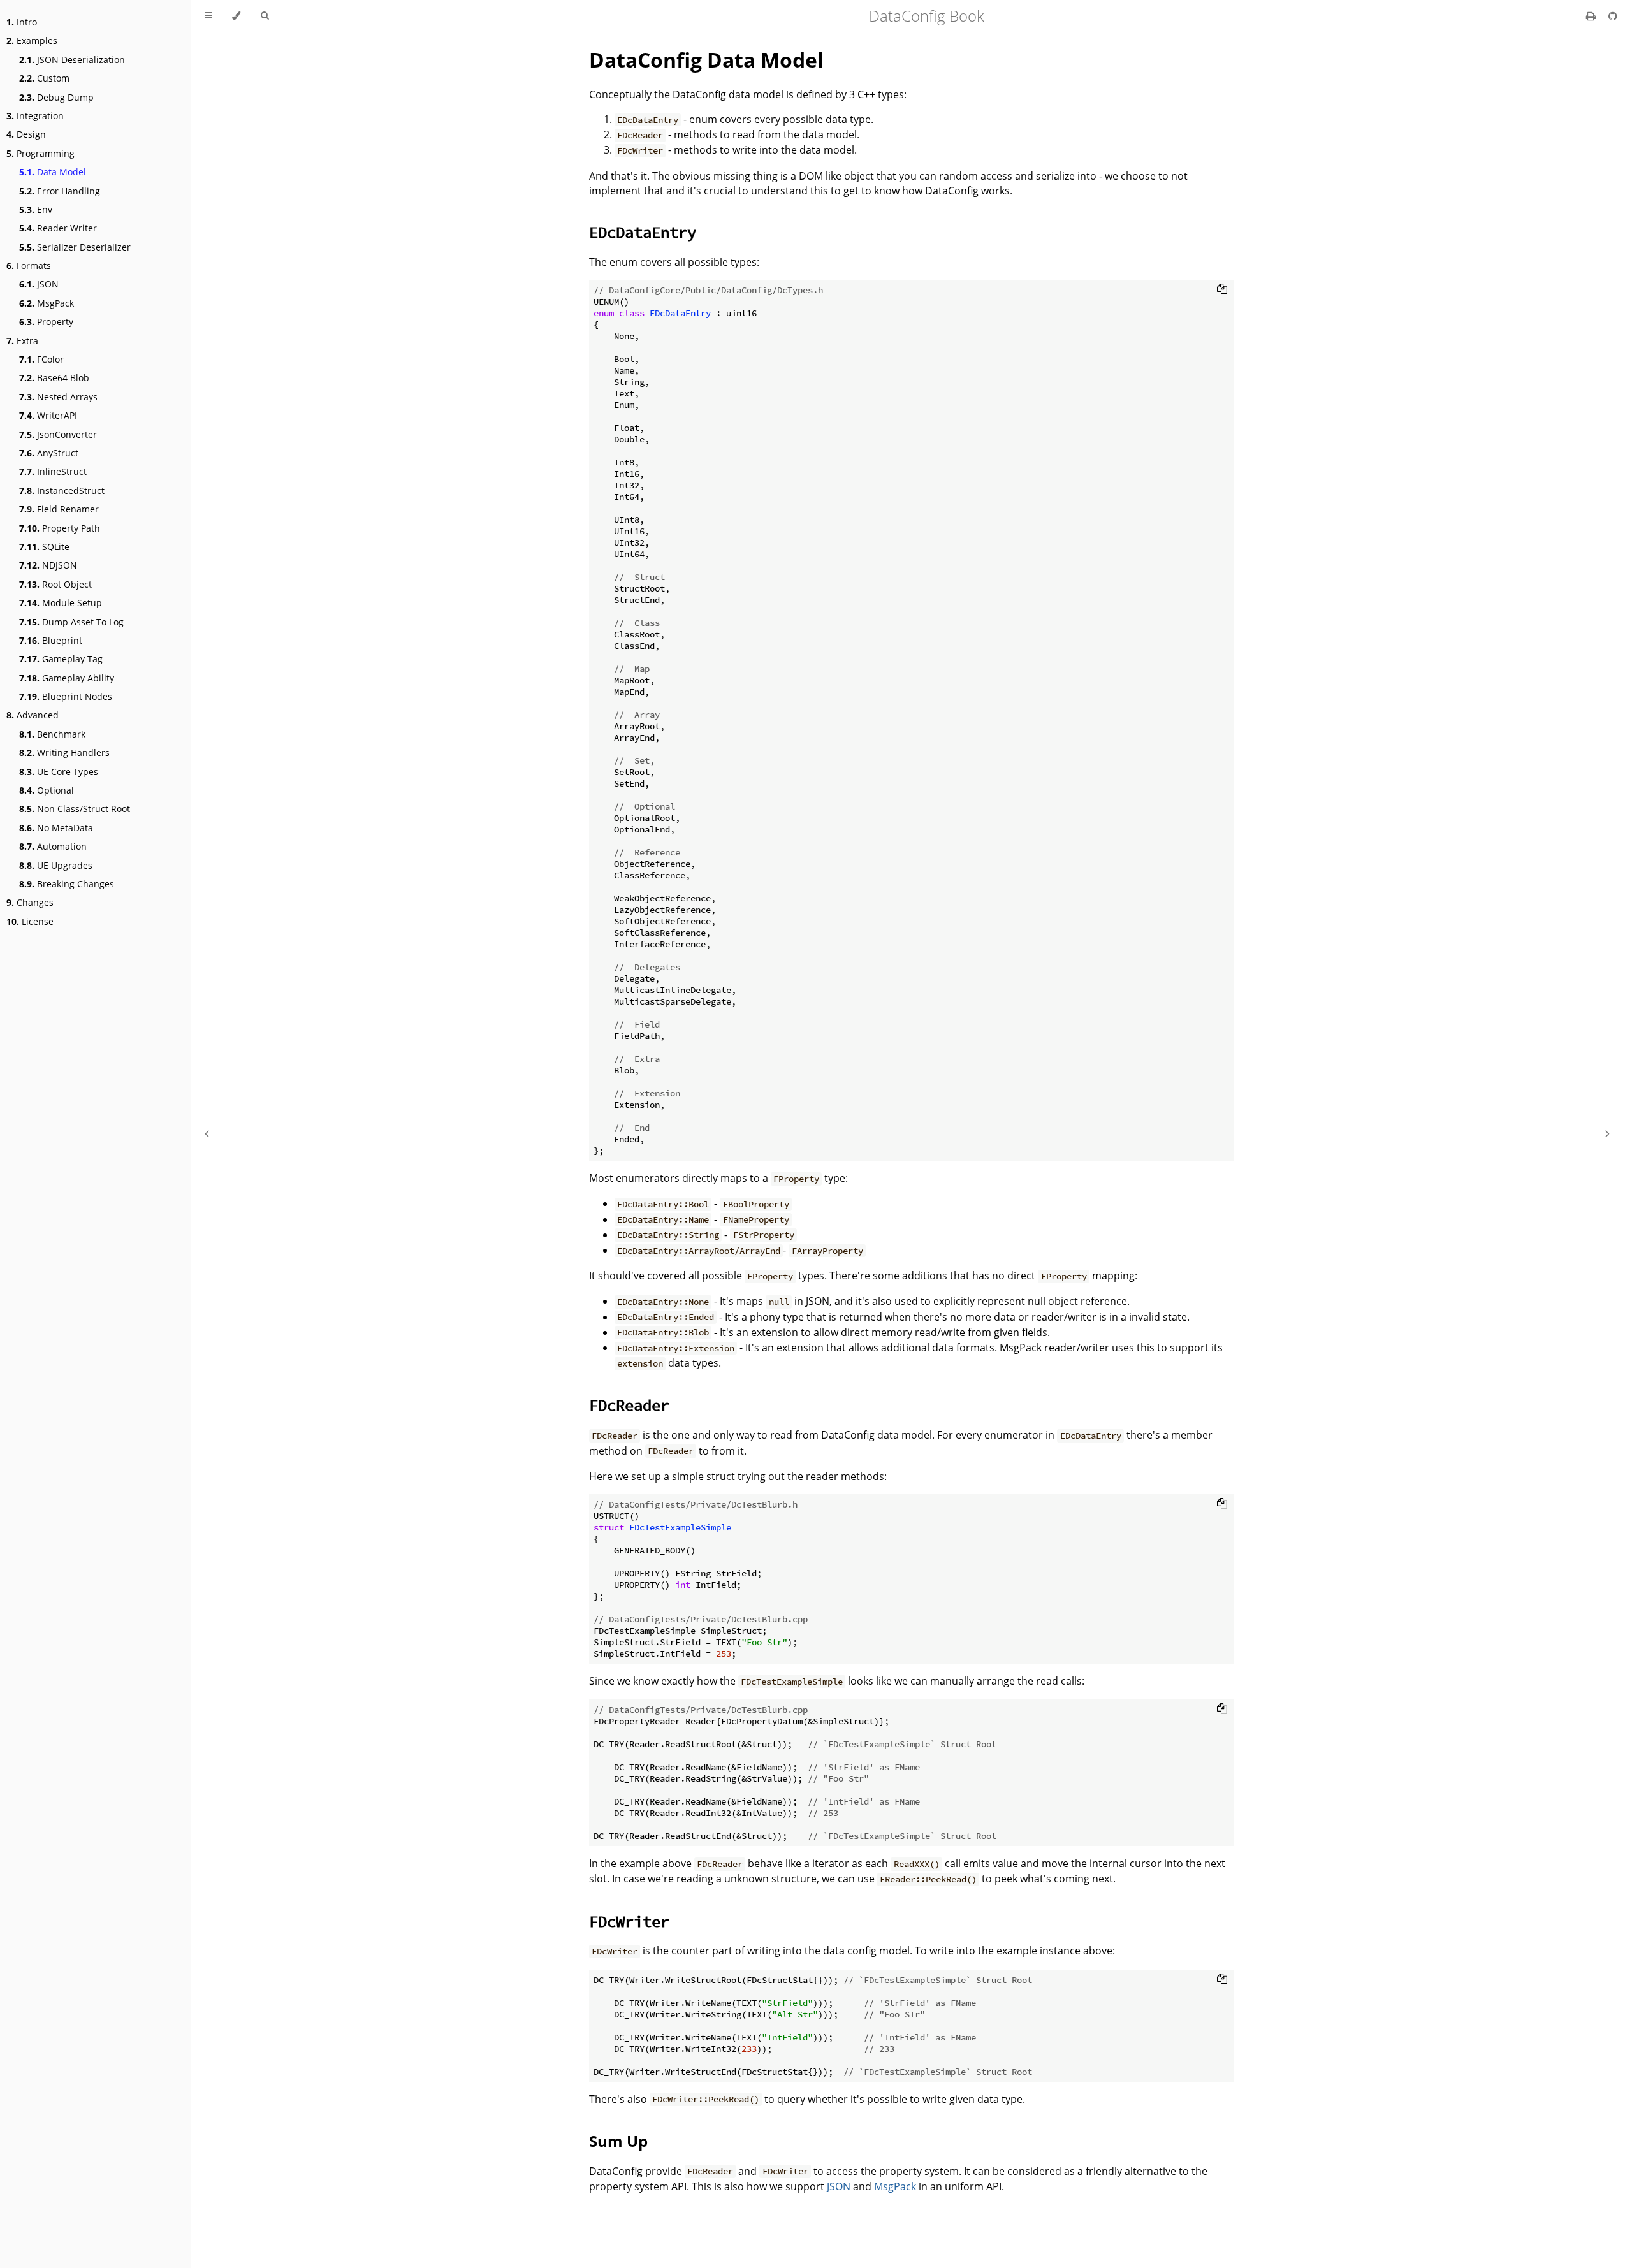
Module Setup (61, 603)
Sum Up (618, 2141)
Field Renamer (59, 509)
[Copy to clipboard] (1222, 289)
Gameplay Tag (61, 659)
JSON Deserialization (72, 60)
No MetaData (56, 828)
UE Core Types (59, 772)
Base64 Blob (54, 378)
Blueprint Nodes (66, 696)
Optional (47, 790)
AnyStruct (49, 453)
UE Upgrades (56, 865)
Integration (35, 116)
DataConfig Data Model (706, 60)
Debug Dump (56, 97)
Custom (44, 78)
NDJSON (48, 565)
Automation (53, 846)
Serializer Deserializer (75, 247)
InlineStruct (53, 471)
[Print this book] (1592, 16)
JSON (39, 284)
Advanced (33, 715)
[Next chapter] (1607, 1134)
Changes (30, 902)
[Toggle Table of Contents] (208, 16)
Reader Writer (58, 228)
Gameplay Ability (67, 678)
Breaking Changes (67, 884)
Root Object (55, 584)
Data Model (53, 172)
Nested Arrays (58, 397)
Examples (32, 40)
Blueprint (51, 640)
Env (36, 209)
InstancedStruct (62, 491)
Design (26, 134)
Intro (22, 22)
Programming (40, 153)
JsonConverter (58, 434)
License (30, 921)
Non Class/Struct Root (75, 809)
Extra (22, 341)
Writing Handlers (64, 752)
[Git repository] (1613, 16)
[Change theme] (236, 16)
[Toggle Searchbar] (265, 16)
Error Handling (60, 191)
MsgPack (47, 303)
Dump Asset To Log (71, 622)
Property (46, 322)
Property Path (60, 528)
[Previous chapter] (207, 1134)
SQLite (44, 547)
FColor (41, 359)
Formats (29, 265)
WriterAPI (48, 415)
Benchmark (52, 734)
